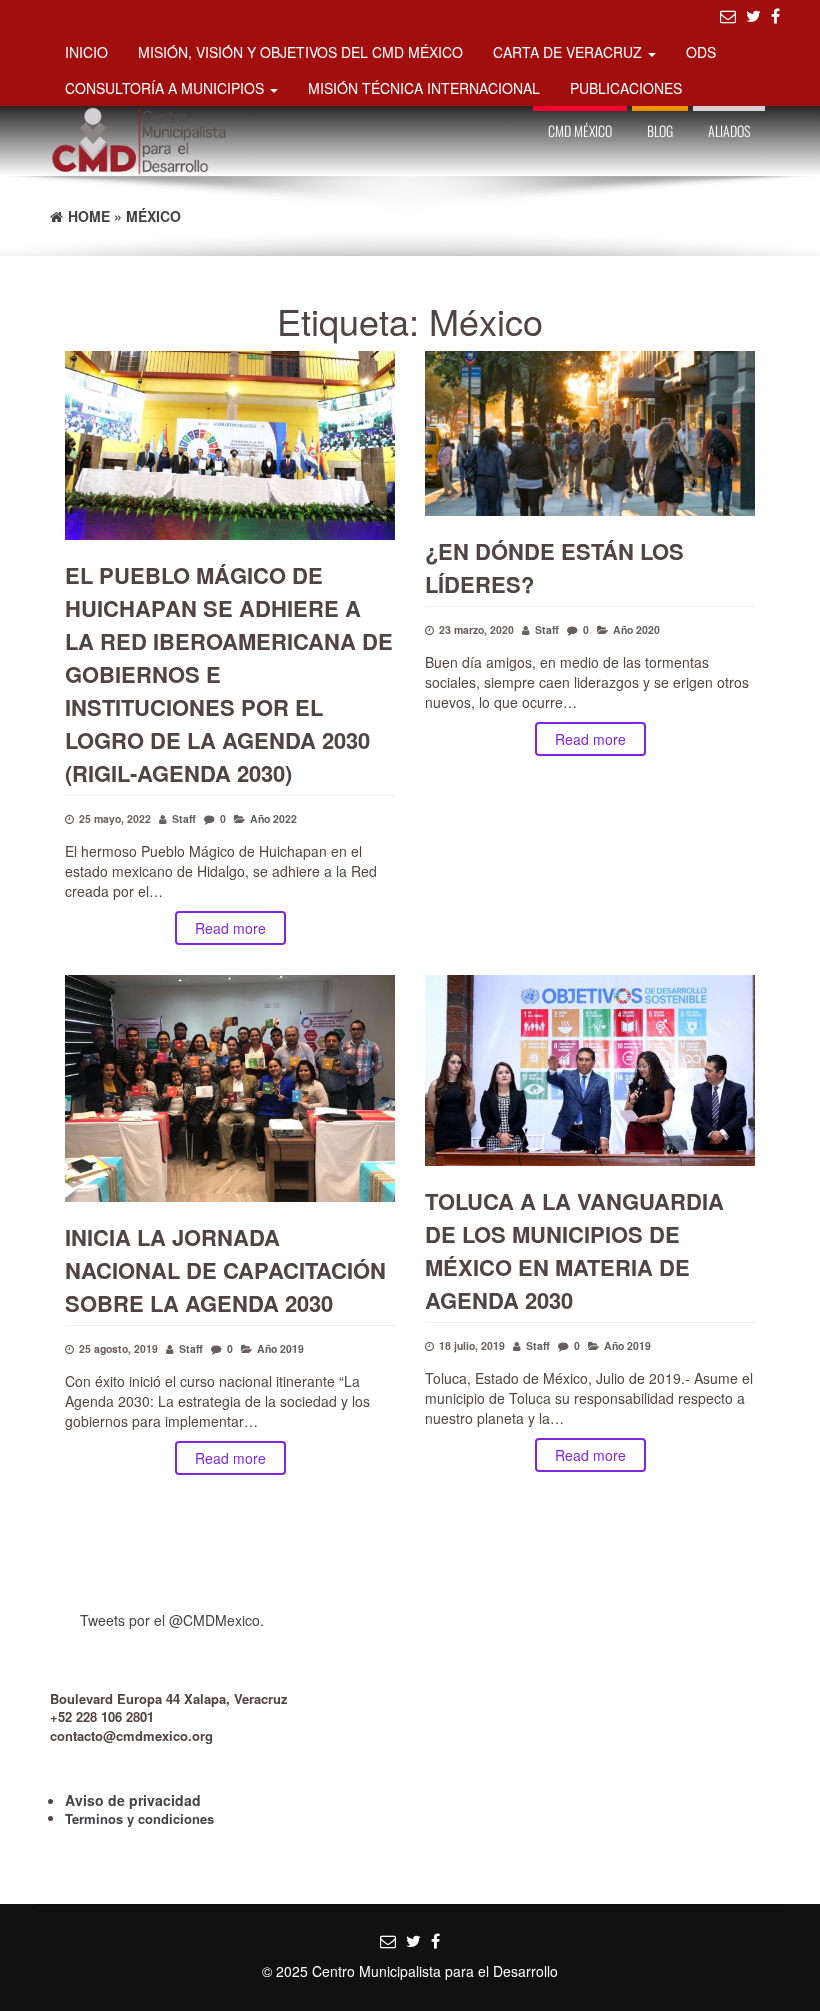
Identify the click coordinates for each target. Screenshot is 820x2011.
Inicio (86, 52)
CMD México (580, 130)
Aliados (729, 130)
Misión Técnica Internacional (424, 88)
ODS (701, 52)
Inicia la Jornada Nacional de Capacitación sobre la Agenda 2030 (225, 1270)
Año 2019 (280, 1348)
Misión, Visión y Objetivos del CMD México (300, 52)
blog (660, 130)
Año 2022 (273, 818)
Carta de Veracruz (569, 52)
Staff (184, 818)
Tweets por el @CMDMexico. (172, 1620)
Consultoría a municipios (166, 88)
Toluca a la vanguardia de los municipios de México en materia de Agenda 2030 (574, 1250)
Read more (230, 928)
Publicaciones (626, 88)
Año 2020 (636, 629)
